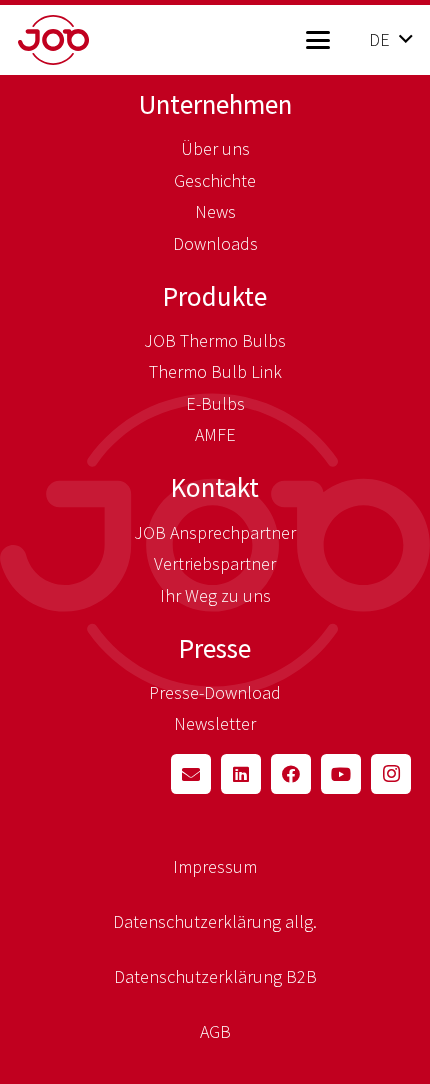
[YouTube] (341, 774)
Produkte (215, 296)
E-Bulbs (215, 403)
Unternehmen (215, 104)
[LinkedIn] (241, 774)
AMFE (215, 434)
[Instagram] (391, 774)
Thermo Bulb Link (215, 371)
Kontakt (215, 487)
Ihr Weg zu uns (215, 595)
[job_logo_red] (85, 40)
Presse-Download (215, 692)
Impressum (215, 866)
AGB (215, 1031)
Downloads (215, 243)
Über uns (215, 148)
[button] (317, 40)
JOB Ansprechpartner (215, 532)
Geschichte (215, 180)
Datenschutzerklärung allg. (215, 921)
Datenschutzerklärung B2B (215, 976)
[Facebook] (291, 774)
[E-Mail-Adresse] (191, 774)
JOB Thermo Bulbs (215, 340)
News (215, 211)
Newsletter (215, 723)
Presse (215, 648)
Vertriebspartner (215, 563)
